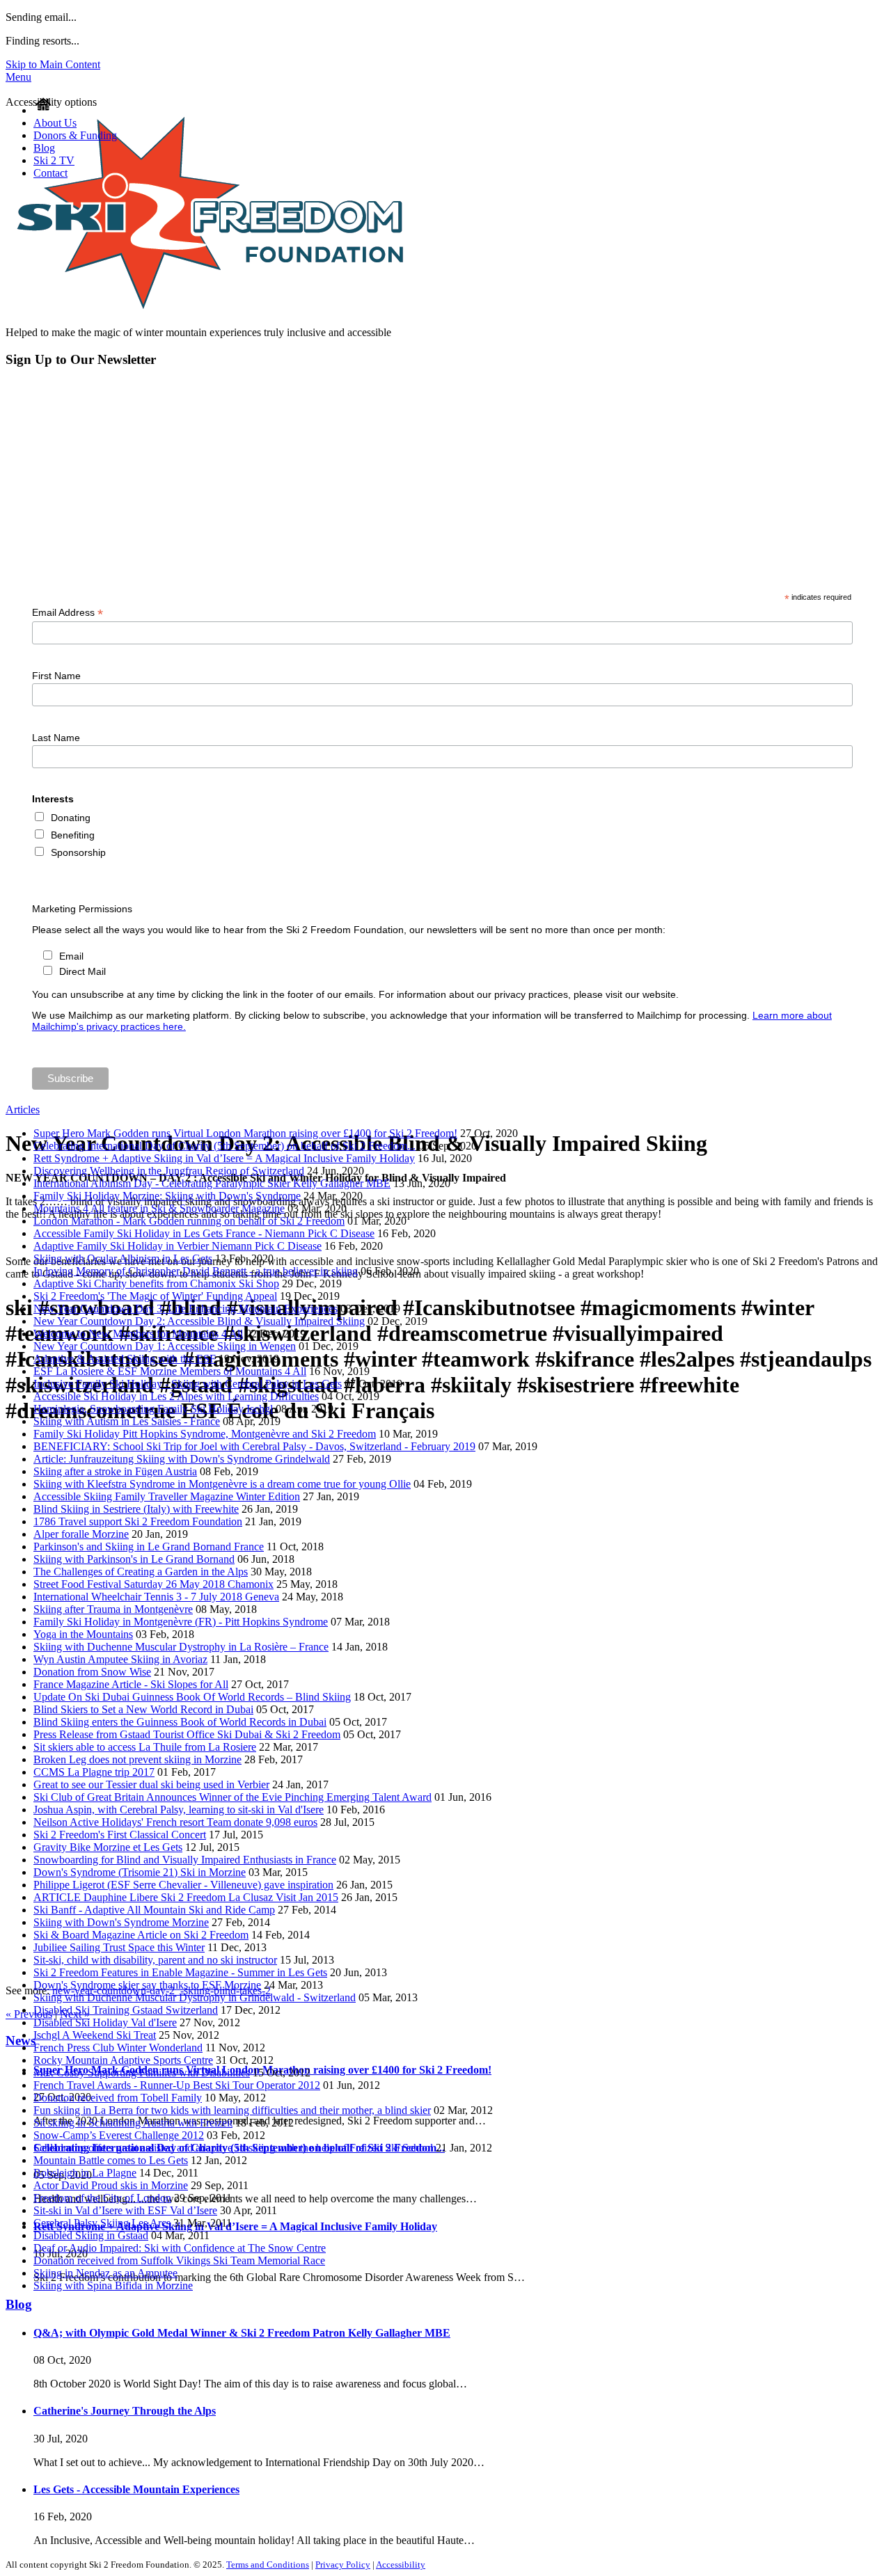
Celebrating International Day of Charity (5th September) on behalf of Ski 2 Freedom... (224, 1146)
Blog (44, 148)
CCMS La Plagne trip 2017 (94, 1772)
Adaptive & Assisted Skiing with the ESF (125, 1359)
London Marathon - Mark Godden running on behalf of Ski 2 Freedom (189, 1221)
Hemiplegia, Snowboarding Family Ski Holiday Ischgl (153, 1409)
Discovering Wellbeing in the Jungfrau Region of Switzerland (169, 1171)
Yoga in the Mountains (83, 1634)
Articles (23, 1110)
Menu (18, 77)
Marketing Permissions (82, 909)
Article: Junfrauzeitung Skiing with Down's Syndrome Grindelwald (182, 1459)
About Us (55, 123)
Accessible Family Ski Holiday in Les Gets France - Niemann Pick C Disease (204, 1233)
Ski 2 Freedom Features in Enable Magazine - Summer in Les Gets (180, 1972)
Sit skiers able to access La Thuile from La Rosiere (145, 1747)
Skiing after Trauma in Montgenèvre (113, 1609)
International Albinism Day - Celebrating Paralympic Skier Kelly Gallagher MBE (212, 1183)
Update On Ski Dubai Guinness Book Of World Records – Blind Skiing (192, 1697)
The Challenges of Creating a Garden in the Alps (141, 1572)
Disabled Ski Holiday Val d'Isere (105, 2022)
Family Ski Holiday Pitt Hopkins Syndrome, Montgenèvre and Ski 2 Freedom (205, 1434)
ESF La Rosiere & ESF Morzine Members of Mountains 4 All (170, 1371)
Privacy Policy (343, 2565)
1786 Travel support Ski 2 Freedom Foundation (138, 1521)
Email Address (68, 613)
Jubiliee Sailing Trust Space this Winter (119, 1947)
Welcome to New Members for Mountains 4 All (138, 1334)
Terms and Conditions (268, 2565)
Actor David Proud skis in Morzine (111, 2185)
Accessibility (401, 2565)
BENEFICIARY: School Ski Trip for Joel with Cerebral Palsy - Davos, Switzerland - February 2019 (254, 1446)
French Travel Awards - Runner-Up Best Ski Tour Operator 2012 (177, 2085)
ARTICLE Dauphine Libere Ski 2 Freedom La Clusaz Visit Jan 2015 (186, 1897)
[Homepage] (43, 110)
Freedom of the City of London (102, 2198)
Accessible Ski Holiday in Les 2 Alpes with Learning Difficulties (176, 1396)
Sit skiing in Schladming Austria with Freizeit (133, 2123)
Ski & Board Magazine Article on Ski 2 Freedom (141, 1935)
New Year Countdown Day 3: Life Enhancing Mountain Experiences (186, 1309)
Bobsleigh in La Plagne (85, 2173)
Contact (50, 173)
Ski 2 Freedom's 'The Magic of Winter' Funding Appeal (155, 1296)
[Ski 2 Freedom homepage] (210, 320)
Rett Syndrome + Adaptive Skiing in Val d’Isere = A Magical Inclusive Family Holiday (224, 1158)
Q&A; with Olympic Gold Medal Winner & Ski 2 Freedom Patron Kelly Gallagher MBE (242, 2333)
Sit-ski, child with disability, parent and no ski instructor (155, 1960)
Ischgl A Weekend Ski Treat (95, 2035)
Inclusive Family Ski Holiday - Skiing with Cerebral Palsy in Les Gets (188, 1384)
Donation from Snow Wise (92, 1672)
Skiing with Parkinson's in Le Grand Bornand (134, 1559)
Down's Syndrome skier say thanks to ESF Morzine (147, 1985)
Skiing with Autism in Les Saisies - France (127, 1421)
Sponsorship (78, 852)
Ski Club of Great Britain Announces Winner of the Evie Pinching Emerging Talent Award (232, 1797)
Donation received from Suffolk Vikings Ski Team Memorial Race (179, 2260)
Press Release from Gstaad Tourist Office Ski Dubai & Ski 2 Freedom (187, 1734)
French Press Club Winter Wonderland (118, 2048)
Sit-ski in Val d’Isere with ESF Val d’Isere (125, 2210)
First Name (56, 676)
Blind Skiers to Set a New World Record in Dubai (143, 1709)
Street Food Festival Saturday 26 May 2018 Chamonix (153, 1584)
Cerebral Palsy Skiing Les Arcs (102, 2223)
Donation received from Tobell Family (118, 2098)
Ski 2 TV (54, 160)
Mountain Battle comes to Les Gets (111, 2160)
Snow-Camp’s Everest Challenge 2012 (119, 2135)
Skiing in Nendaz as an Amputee (105, 2273)
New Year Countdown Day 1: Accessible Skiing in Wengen (165, 1346)
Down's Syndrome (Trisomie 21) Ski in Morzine (140, 1872)
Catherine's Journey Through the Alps (125, 2411)
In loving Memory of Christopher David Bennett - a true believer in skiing (196, 1271)
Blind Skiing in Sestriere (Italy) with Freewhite (136, 1509)
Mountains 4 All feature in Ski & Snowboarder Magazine (159, 1208)
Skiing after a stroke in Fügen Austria (115, 1471)
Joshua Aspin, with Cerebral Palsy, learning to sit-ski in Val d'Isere (179, 1810)
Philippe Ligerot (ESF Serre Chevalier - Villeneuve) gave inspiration (183, 1885)
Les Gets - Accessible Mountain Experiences (136, 2489)
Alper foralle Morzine (81, 1534)
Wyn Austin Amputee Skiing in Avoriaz (120, 1659)
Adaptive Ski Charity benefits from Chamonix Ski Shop (156, 1283)
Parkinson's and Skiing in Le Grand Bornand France (149, 1547)
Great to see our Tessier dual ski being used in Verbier (151, 1784)
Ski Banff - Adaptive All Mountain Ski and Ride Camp (154, 1910)
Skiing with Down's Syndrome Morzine (121, 1922)
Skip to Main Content (53, 64)
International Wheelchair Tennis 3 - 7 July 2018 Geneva (156, 1597)
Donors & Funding (75, 135)
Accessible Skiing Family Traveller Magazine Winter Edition (167, 1496)
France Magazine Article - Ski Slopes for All (131, 1684)
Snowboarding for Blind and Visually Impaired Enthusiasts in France (185, 1860)
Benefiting (73, 835)
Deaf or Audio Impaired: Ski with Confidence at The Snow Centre (180, 2248)
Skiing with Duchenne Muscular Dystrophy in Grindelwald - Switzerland (195, 1997)
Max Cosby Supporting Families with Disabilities (142, 2073)
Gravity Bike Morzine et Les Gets (108, 1847)
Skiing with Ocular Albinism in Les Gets (123, 1258)
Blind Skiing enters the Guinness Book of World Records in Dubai (180, 1722)
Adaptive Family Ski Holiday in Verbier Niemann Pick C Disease (178, 1246)
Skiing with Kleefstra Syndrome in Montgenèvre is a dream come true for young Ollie (222, 1484)
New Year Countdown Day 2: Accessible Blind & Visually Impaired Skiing (199, 1321)
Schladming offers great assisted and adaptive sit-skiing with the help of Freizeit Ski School (233, 2148)
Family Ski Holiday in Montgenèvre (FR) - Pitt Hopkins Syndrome (181, 1622)
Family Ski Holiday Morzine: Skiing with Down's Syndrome (167, 1196)
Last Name (56, 738)
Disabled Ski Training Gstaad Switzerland (126, 2010)
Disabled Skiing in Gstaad (91, 2235)
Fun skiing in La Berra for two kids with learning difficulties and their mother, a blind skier (232, 2110)
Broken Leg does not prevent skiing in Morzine (137, 1759)
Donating (71, 818)
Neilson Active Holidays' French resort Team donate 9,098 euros (175, 1822)
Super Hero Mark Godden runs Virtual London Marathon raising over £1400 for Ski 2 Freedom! (245, 1133)
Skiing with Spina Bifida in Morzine (113, 2285)
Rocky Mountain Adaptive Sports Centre (123, 2060)
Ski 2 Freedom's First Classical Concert (120, 1835)
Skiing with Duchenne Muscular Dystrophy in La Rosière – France (181, 1647)
